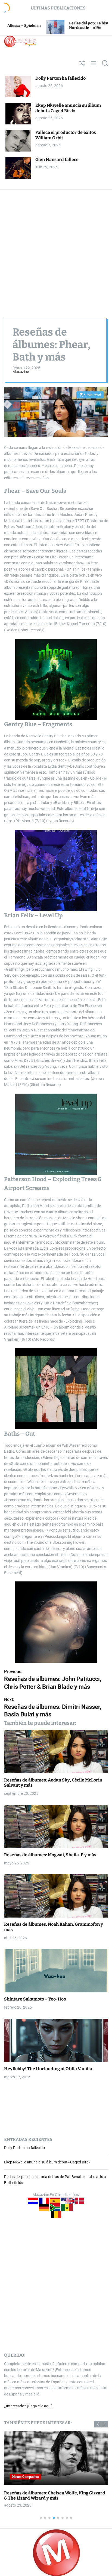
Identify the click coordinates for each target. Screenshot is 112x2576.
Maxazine (21, 372)
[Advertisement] (56, 248)
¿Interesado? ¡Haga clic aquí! (28, 2406)
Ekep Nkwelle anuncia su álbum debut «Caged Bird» (68, 108)
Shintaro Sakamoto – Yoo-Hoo (35, 1999)
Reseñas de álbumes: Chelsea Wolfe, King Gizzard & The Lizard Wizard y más (55, 2495)
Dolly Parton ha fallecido (60, 78)
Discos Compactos (25, 2477)
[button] (97, 2424)
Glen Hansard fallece (57, 160)
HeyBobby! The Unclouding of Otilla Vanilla (48, 2069)
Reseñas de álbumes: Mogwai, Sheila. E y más (50, 1855)
